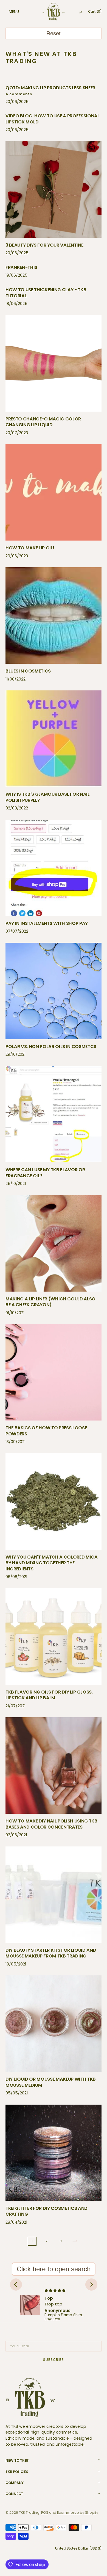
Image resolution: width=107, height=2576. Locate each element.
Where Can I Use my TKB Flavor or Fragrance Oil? (45, 1173)
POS (45, 2512)
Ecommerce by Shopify (78, 2512)
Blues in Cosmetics (28, 671)
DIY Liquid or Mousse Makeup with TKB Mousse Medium (51, 2082)
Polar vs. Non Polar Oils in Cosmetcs (51, 1047)
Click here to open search (54, 2269)
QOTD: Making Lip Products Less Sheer (50, 88)
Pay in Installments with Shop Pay (47, 923)
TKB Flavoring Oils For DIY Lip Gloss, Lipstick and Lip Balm (49, 1695)
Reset (54, 33)
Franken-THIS (21, 267)
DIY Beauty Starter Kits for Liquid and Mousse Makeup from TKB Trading (51, 1953)
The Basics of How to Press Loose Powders (46, 1431)
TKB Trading (29, 2512)
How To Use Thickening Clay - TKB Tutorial (46, 293)
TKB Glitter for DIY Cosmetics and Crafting (47, 2211)
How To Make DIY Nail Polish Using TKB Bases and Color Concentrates (51, 1824)
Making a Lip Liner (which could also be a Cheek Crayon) (50, 1302)
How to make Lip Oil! (30, 548)
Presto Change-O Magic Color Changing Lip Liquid (43, 422)
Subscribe (54, 2360)
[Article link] (54, 96)
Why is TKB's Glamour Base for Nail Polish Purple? (48, 797)
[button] (8, 12)
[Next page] (75, 2241)
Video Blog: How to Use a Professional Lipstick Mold (53, 119)
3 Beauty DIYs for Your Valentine (44, 245)
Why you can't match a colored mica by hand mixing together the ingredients (52, 1563)
